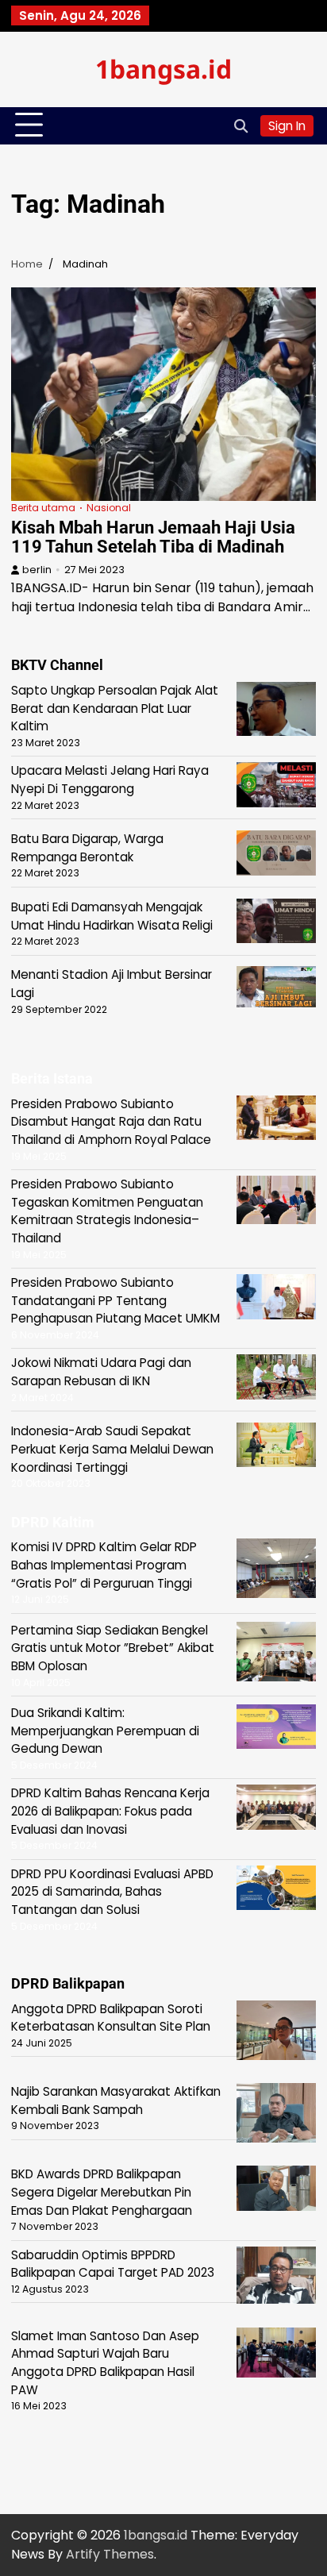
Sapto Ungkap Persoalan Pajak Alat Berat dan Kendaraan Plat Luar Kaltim (115, 708)
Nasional (109, 508)
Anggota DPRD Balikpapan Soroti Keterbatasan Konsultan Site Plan (111, 2018)
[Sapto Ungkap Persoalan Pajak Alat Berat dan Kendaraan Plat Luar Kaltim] (276, 712)
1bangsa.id (163, 69)
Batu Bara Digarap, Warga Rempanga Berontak (87, 848)
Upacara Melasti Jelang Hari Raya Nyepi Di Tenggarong (110, 780)
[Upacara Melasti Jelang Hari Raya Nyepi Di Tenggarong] (276, 787)
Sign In (287, 126)
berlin (37, 570)
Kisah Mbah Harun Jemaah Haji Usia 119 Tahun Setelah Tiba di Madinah (153, 537)
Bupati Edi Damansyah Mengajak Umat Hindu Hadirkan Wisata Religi (112, 916)
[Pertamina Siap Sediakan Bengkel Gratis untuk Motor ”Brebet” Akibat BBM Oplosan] (276, 1654)
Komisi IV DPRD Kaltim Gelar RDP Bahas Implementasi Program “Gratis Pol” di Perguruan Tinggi (104, 1565)
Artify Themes (110, 2554)
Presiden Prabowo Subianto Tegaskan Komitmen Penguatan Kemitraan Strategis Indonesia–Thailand (107, 1211)
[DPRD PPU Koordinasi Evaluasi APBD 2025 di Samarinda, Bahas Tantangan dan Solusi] (276, 1891)
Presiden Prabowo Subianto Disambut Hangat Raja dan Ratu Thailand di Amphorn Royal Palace (111, 1122)
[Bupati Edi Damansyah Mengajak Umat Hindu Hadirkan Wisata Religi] (276, 924)
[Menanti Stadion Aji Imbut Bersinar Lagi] (276, 989)
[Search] (240, 125)
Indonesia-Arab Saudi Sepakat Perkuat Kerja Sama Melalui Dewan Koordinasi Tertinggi (112, 1449)
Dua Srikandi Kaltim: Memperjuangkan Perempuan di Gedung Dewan (105, 1731)
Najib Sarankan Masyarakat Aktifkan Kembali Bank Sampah (116, 2100)
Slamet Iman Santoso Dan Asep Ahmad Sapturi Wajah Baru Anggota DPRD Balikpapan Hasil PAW (105, 2363)
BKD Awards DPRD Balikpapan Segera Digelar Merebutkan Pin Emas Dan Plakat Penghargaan (102, 2192)
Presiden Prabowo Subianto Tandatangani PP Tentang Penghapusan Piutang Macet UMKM (115, 1300)
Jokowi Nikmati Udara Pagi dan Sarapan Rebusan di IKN (101, 1372)
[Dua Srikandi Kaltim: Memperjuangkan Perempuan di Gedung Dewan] (276, 1729)
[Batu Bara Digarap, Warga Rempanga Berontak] (276, 855)
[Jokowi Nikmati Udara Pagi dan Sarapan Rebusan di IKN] (276, 1379)
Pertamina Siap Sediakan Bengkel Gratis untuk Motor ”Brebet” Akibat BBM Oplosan (113, 1648)
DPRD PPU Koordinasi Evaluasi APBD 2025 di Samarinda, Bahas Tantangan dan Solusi (112, 1892)
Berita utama (43, 508)
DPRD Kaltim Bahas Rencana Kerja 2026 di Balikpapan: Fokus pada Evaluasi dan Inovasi (110, 1811)
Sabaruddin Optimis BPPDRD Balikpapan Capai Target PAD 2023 (113, 2264)
